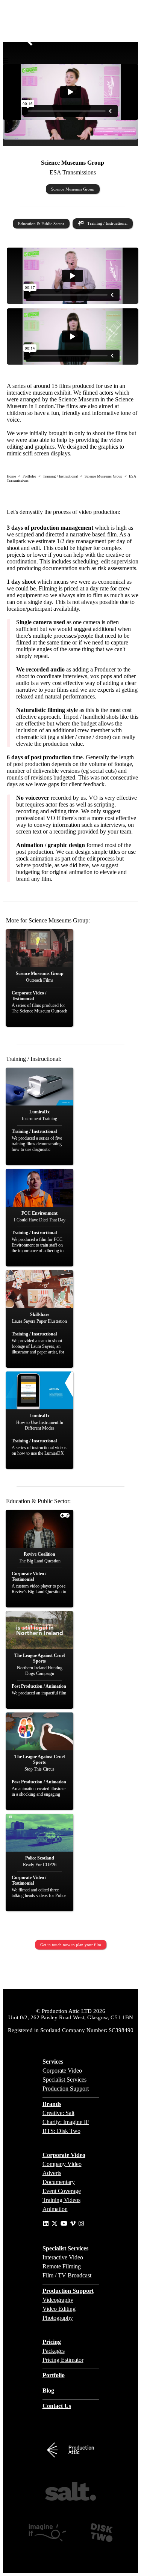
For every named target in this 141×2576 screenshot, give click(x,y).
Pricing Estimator (63, 2360)
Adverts (52, 2173)
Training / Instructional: (34, 1059)
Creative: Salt (58, 2113)
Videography (58, 2300)
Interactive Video (63, 2257)
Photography (58, 2318)
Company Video (62, 2164)
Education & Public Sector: (38, 1501)
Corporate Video (62, 2071)
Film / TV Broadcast (67, 2275)
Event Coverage (62, 2191)
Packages (54, 2351)
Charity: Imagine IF (66, 2122)
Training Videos (61, 2200)
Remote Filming (62, 2266)
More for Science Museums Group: (48, 920)
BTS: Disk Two (61, 2131)
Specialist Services (64, 2080)
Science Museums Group (73, 189)
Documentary (59, 2182)
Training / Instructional (107, 223)
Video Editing (59, 2309)
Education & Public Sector (41, 224)
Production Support (66, 2089)
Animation (55, 2209)
